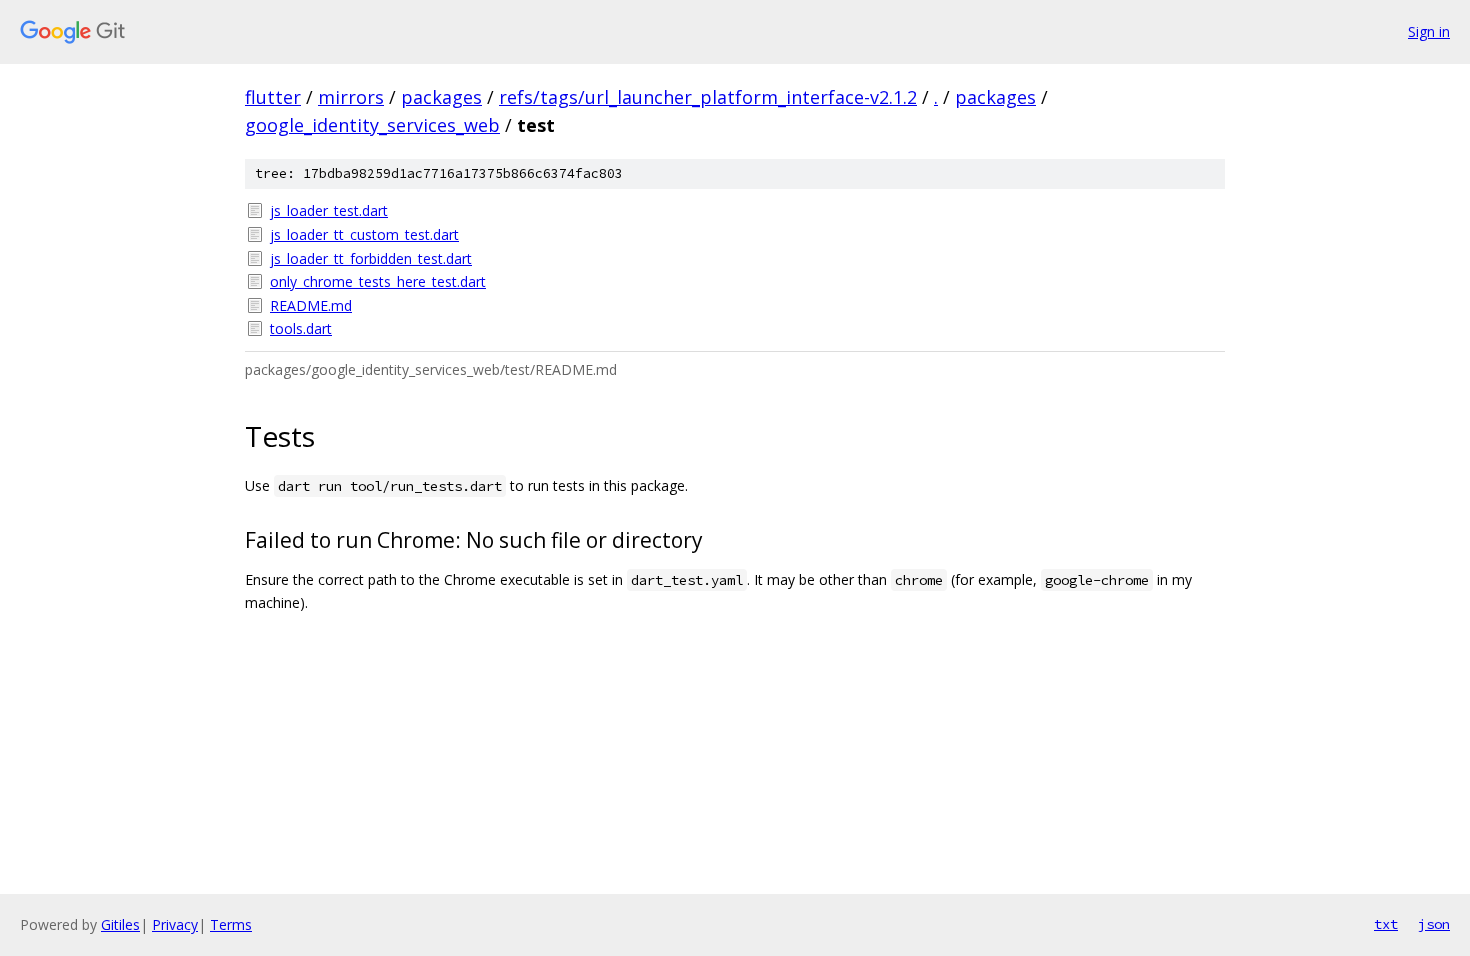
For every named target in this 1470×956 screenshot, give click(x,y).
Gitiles (120, 924)
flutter (273, 97)
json (1434, 924)
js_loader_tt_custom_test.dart (364, 234)
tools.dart (301, 328)
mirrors (351, 97)
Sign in (1429, 31)
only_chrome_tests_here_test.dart (378, 281)
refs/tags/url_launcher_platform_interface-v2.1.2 (708, 97)
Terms (231, 924)
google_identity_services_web (372, 125)
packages (441, 97)
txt (1386, 924)
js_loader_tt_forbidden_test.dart (371, 258)
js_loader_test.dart (329, 210)
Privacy (175, 924)
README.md (311, 305)
